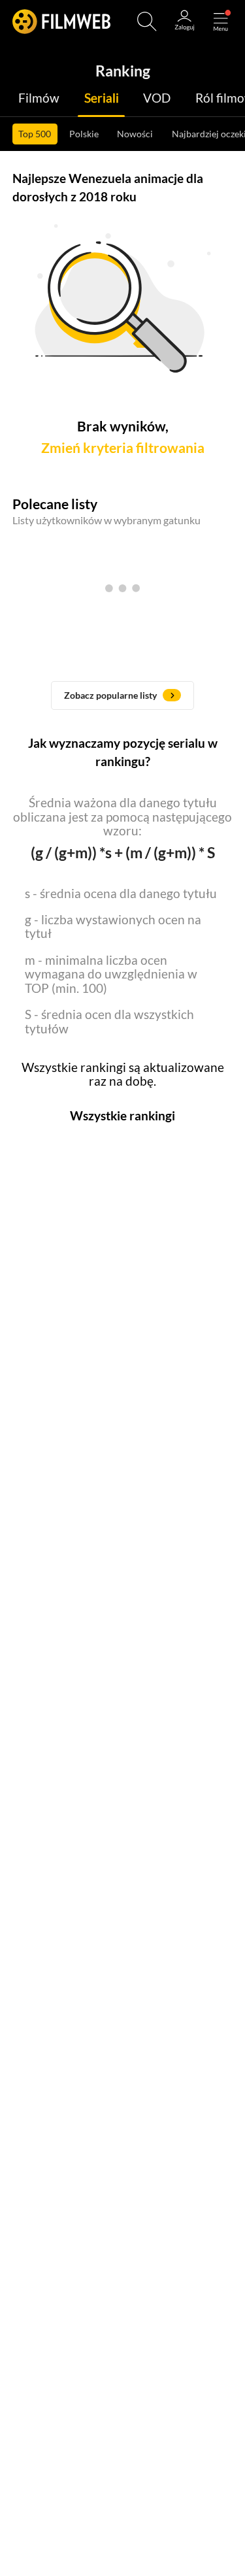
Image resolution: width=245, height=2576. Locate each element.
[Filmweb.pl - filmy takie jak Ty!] (61, 21)
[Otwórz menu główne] (221, 22)
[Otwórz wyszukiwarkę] (147, 22)
